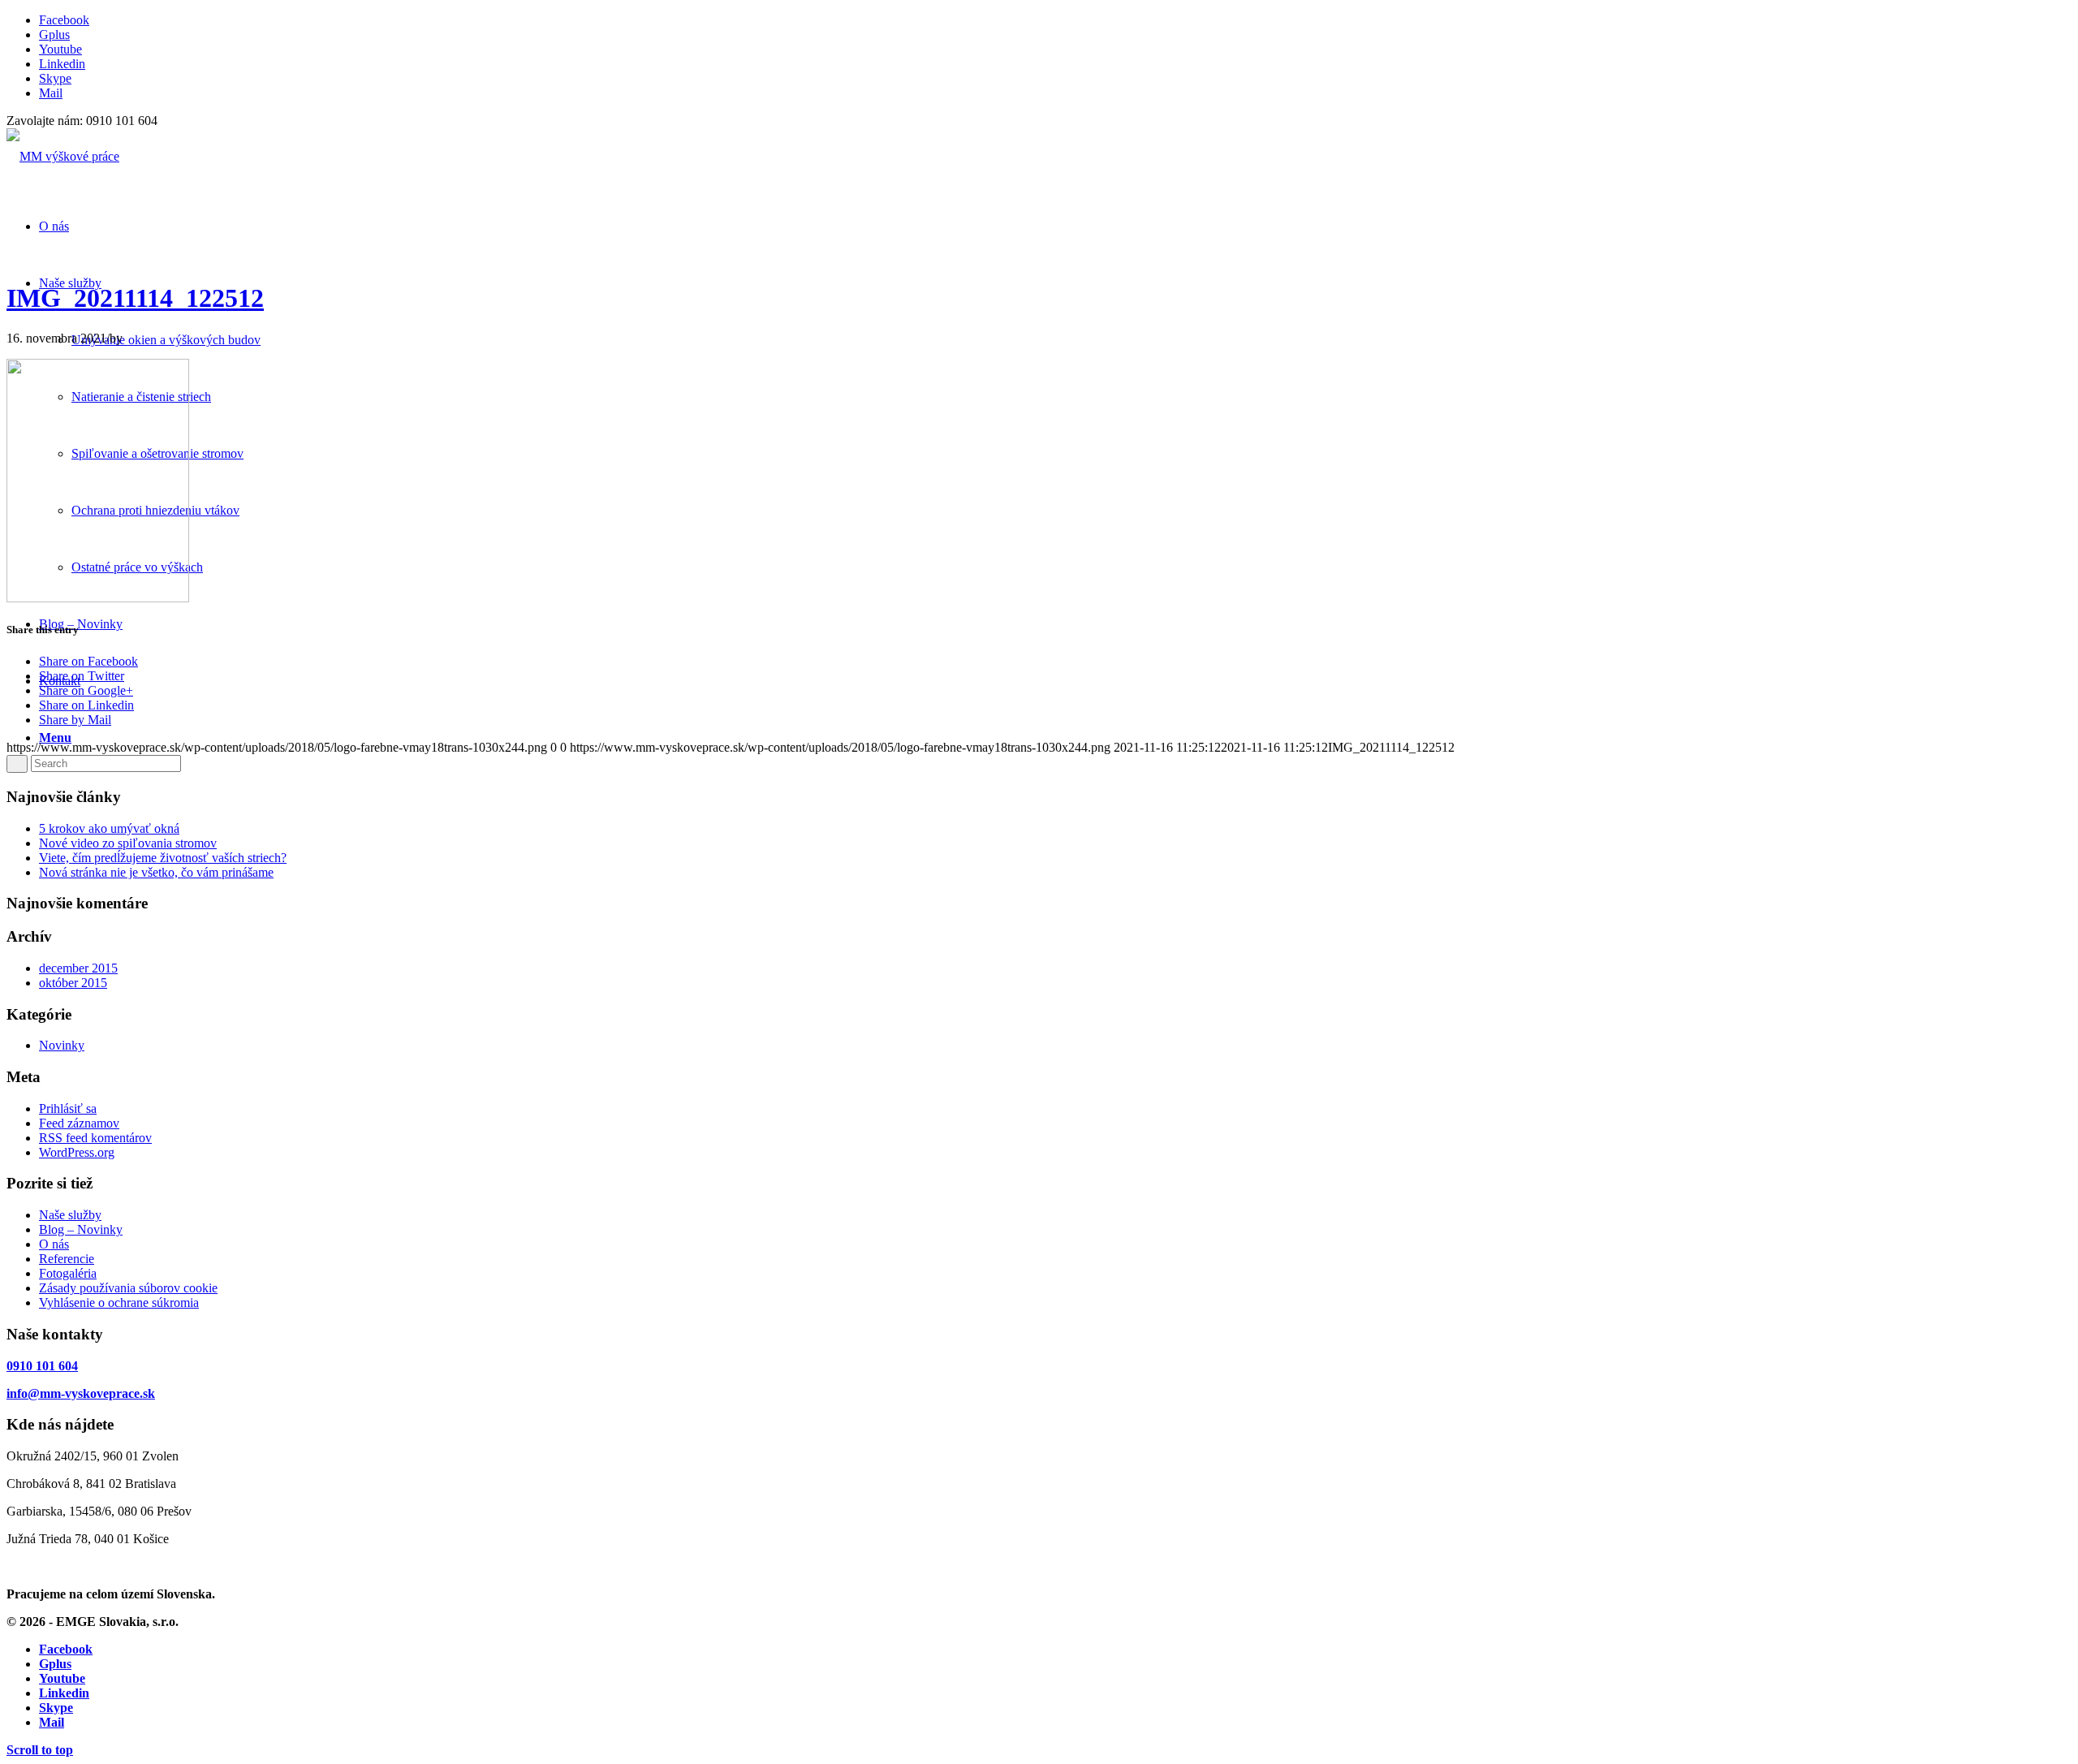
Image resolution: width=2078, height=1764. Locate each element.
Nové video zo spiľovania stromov (128, 843)
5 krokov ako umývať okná (109, 828)
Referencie (67, 1259)
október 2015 (73, 983)
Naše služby (70, 1215)
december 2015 (78, 968)
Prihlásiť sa (68, 1108)
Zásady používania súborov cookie (128, 1288)
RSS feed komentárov (95, 1138)
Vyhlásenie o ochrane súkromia (119, 1303)
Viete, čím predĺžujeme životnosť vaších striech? (163, 858)
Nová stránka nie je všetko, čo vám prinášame (156, 872)
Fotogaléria (68, 1273)
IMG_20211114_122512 (135, 298)
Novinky (62, 1045)
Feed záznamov (79, 1123)
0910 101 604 (42, 1366)
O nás (54, 1244)
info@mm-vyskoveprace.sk (81, 1393)
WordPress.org (77, 1152)
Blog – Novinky (81, 1229)
